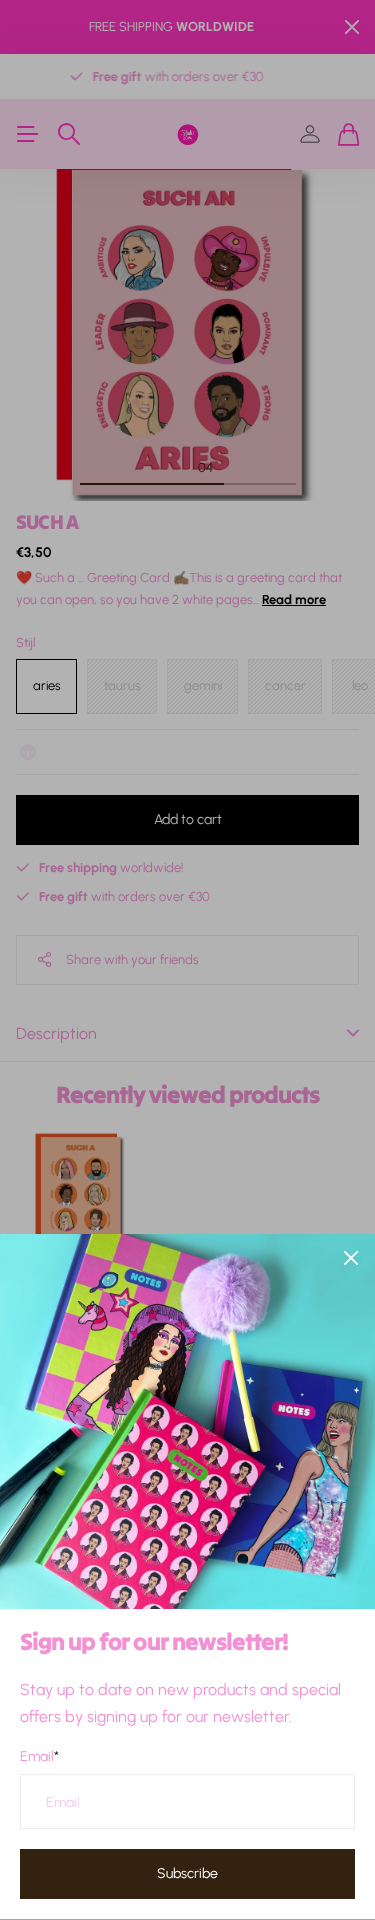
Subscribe (187, 1873)
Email (39, 1756)
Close (351, 1258)
